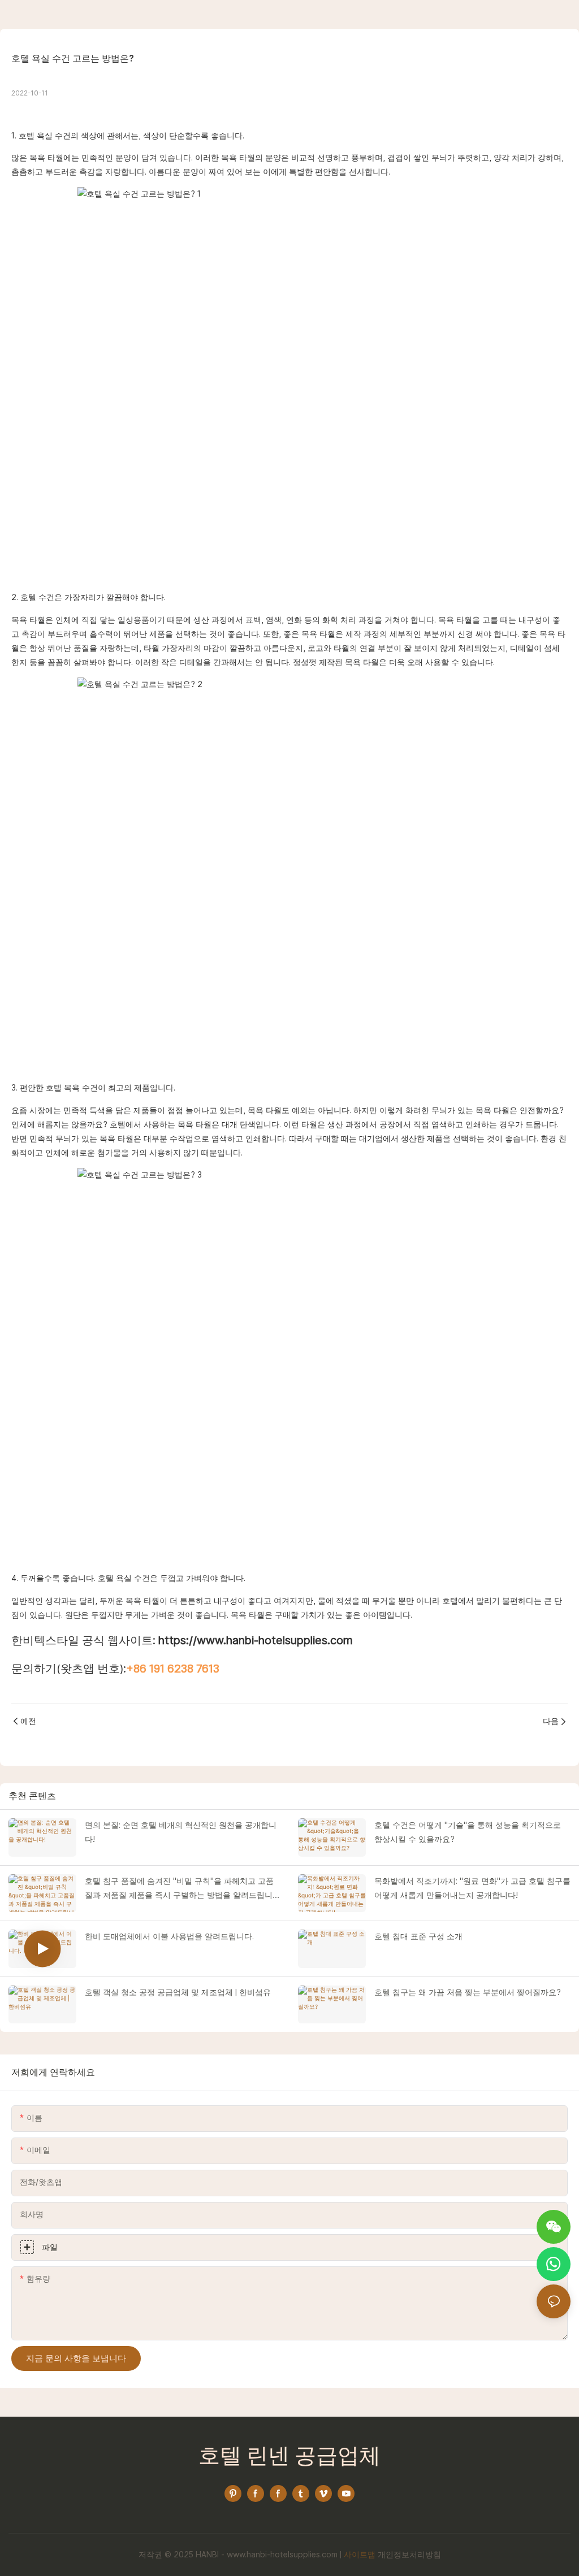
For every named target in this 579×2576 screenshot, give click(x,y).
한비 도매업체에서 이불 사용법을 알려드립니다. (169, 1936)
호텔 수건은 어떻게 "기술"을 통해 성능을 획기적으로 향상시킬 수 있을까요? (468, 1832)
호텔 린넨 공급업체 (289, 2457)
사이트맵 (360, 2555)
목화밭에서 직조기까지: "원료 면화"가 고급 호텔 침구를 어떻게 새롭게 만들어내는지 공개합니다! (472, 1888)
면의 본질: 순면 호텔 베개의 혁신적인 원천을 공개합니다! (181, 1832)
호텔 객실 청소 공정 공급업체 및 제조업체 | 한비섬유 (178, 1992)
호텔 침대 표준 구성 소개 (418, 1936)
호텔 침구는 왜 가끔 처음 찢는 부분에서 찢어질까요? (468, 1992)
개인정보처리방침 (409, 2555)
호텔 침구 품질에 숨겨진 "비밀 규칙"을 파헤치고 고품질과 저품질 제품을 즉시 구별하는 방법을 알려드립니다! (179, 1889)
